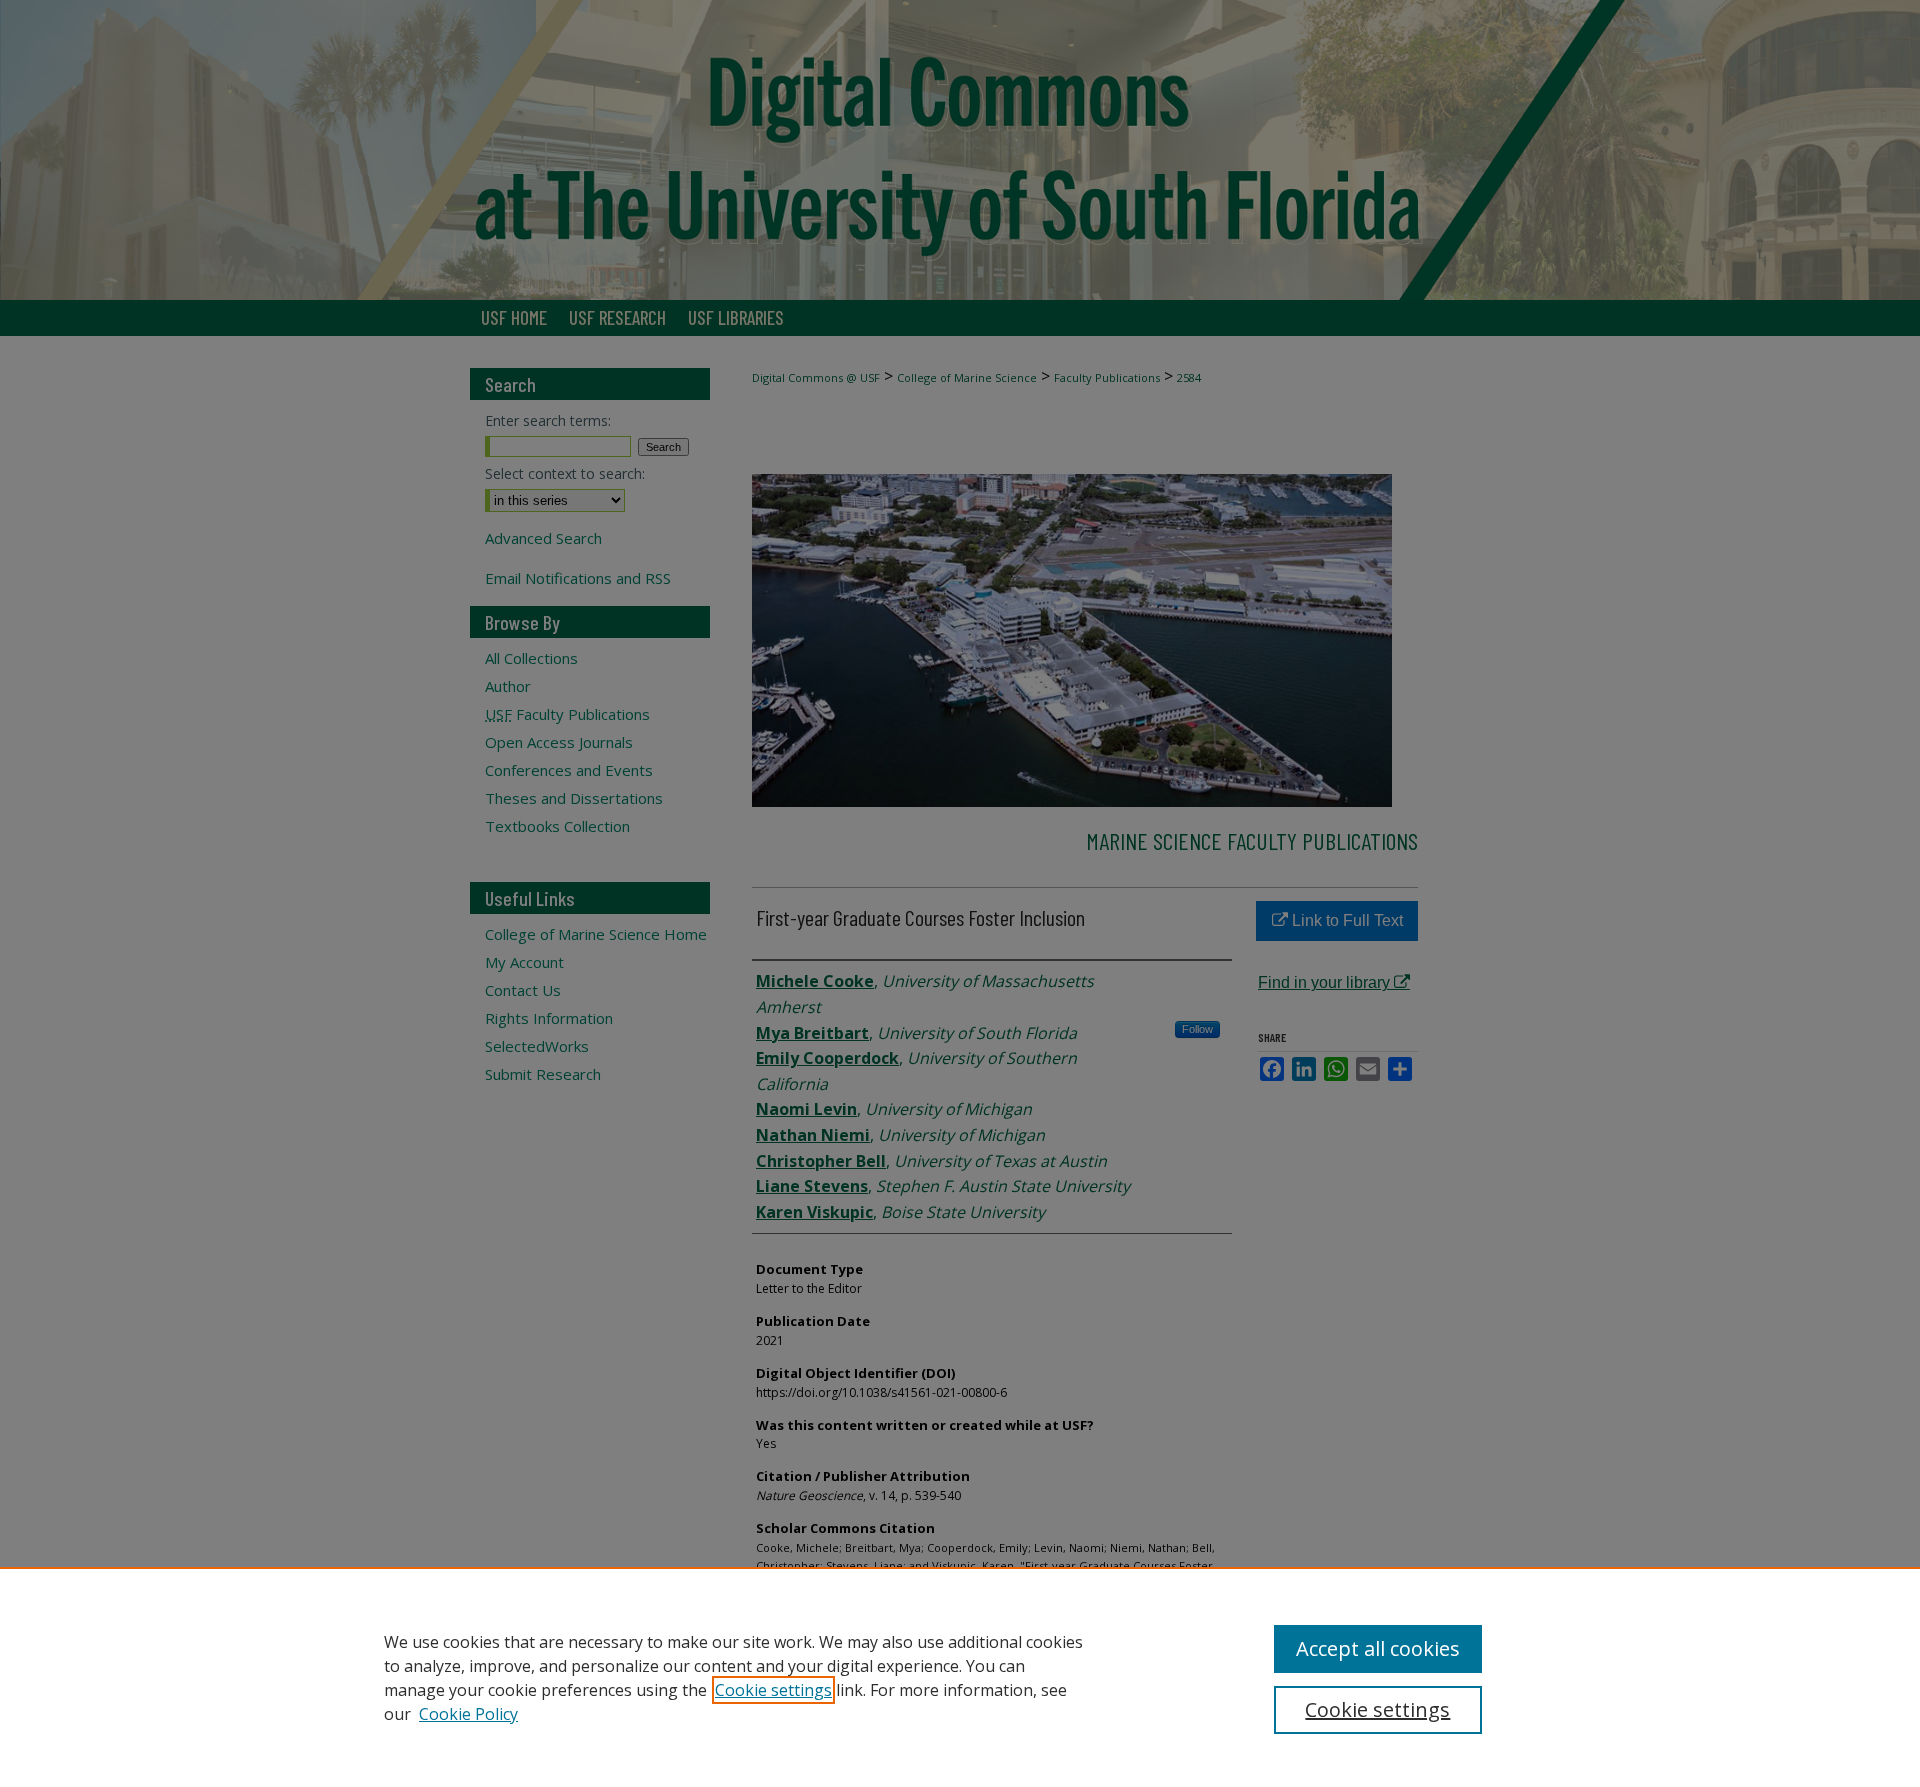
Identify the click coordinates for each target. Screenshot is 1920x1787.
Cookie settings (773, 1690)
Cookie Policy (468, 1714)
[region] (960, 1677)
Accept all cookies (1378, 1648)
